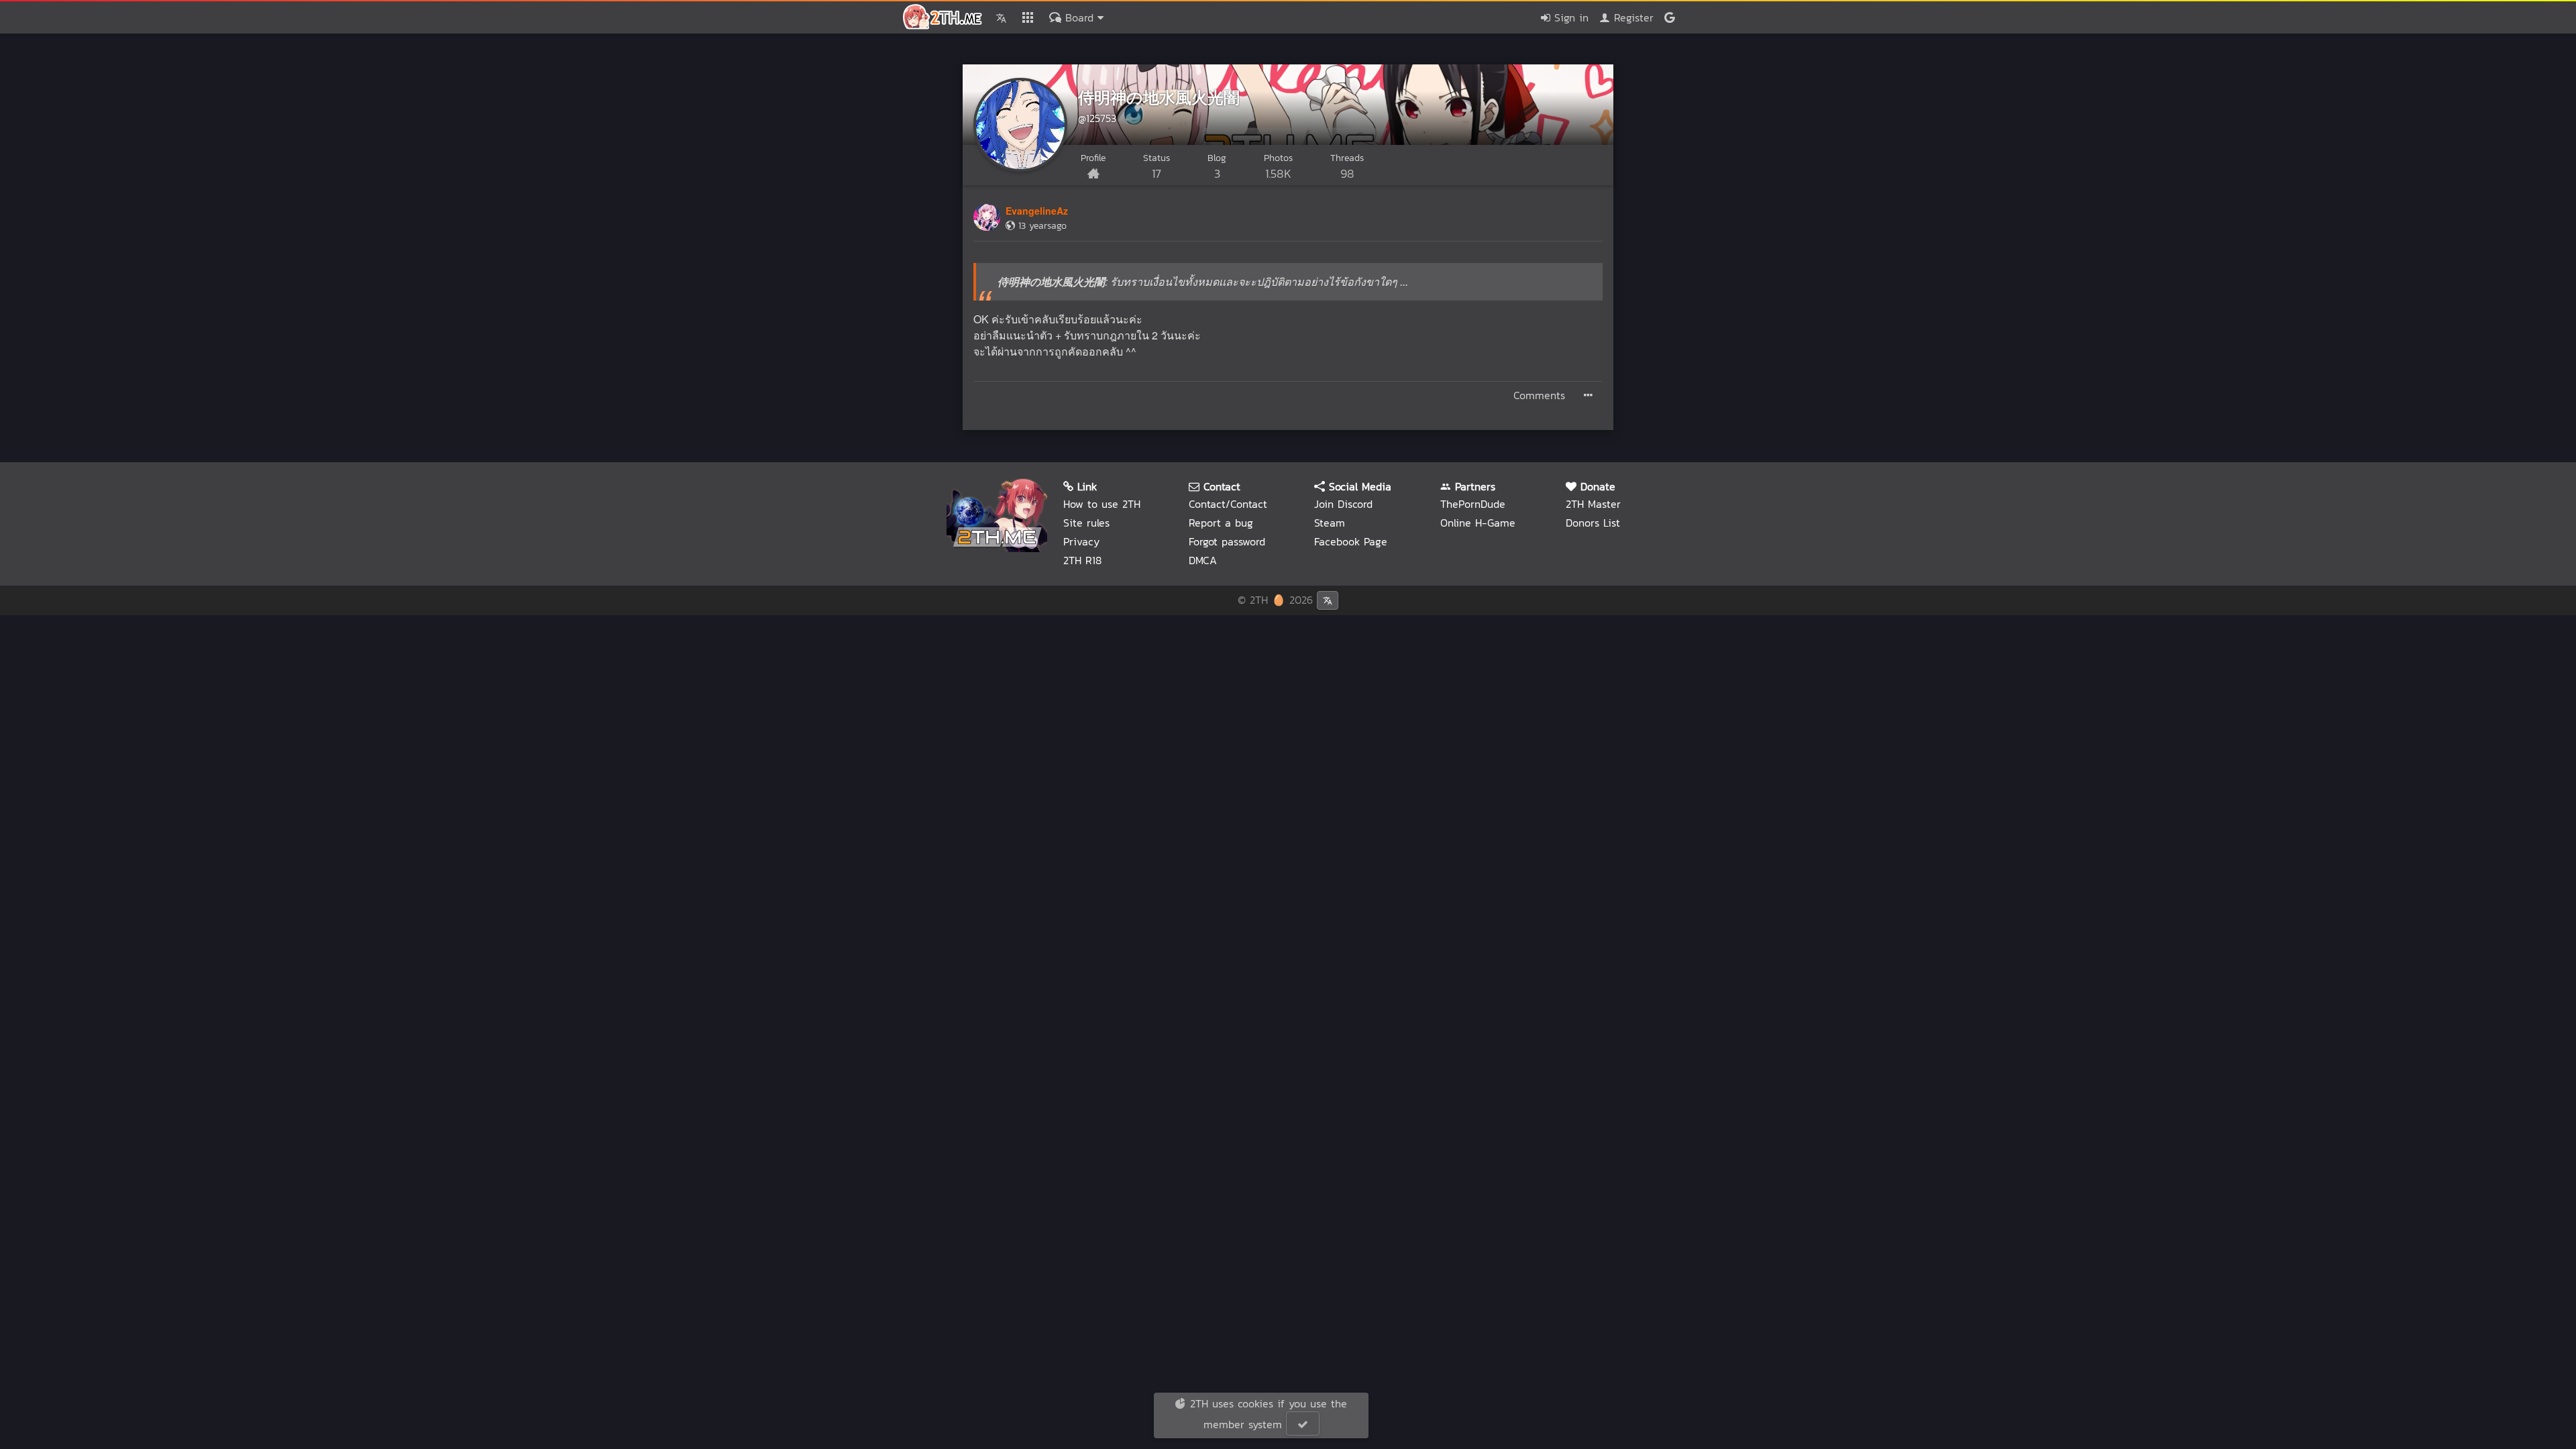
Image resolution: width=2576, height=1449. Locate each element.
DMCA (1203, 560)
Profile (1093, 158)
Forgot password (1227, 541)
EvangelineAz (1037, 211)
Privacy (1081, 541)
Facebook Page (1351, 541)
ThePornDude (1473, 504)
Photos (1278, 167)
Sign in (1569, 17)
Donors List (1593, 523)
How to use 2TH (1102, 504)
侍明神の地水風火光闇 (1159, 97)
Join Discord (1343, 504)
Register (1632, 17)
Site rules (1086, 523)
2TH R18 (1082, 560)
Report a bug (1221, 523)
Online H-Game (1478, 523)
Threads (1347, 167)
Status (1157, 167)
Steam (1330, 523)
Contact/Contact (1228, 504)
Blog (1217, 167)
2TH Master (1593, 504)
